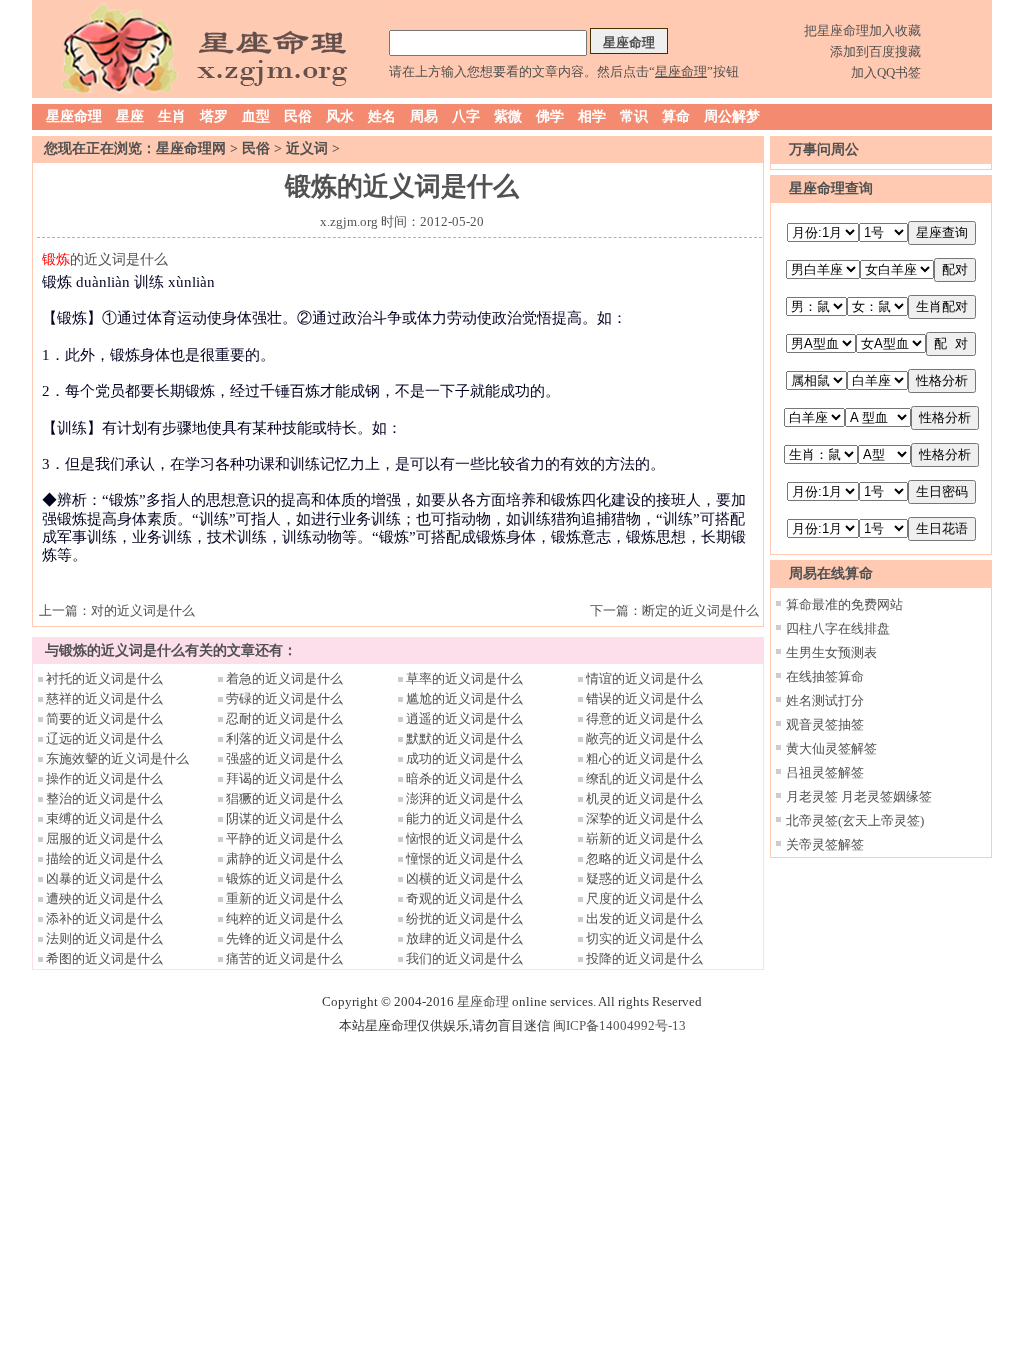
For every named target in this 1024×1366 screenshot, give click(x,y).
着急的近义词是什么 (284, 678)
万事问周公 (824, 149)
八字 (466, 116)
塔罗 (214, 116)
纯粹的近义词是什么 (284, 918)
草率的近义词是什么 (464, 678)
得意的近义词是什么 (644, 718)
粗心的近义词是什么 (644, 758)
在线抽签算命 (825, 676)
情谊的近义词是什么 (644, 678)
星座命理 (74, 116)
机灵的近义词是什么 (644, 798)
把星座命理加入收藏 (862, 30)
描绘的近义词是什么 (104, 858)
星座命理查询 (831, 188)
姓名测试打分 (825, 700)
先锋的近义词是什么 (284, 938)
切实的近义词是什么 (644, 938)
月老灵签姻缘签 (886, 796)
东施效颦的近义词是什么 (117, 758)
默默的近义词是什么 (464, 738)
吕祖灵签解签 (825, 772)
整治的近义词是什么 (104, 798)
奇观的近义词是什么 (464, 898)
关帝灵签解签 (825, 844)
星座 (130, 116)
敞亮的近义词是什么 (644, 738)
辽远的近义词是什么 (104, 738)
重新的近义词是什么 (284, 898)
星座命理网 (191, 148)
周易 (424, 116)
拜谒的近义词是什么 (284, 778)
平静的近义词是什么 (284, 838)
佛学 (550, 116)
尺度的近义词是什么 (644, 898)
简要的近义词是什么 (104, 718)
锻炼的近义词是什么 (284, 878)
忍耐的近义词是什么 (284, 718)
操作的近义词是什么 (104, 778)
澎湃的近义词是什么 (464, 798)
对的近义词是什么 (143, 610)
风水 (340, 116)
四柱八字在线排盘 (838, 628)
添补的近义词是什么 (104, 918)
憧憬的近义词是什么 (464, 858)
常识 (634, 116)
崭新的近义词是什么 (644, 838)
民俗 (298, 116)
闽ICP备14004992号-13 (619, 1025)
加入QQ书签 (886, 72)
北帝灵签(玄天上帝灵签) (855, 820)
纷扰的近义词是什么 (464, 918)
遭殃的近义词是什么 (104, 898)
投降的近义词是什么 (644, 958)
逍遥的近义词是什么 (464, 718)
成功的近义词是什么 (464, 758)
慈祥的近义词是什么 (104, 698)
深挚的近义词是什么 (644, 818)
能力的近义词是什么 (464, 818)
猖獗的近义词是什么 (284, 798)
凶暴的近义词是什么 (104, 878)
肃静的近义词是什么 (284, 858)
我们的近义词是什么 (464, 958)
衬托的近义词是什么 (104, 678)
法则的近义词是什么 (104, 938)
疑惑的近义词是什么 (644, 878)
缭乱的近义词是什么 (644, 778)
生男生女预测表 (831, 652)
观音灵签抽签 (825, 724)
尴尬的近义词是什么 (464, 698)
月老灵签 (812, 796)
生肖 (172, 116)
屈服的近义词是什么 (104, 838)
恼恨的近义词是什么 (464, 838)
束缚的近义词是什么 (104, 818)
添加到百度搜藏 (875, 51)
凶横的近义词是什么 (464, 878)
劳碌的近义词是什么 (284, 698)
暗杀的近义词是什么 (464, 778)
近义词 (307, 148)
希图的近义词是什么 (104, 958)
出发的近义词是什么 (644, 918)
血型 (256, 116)
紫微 (508, 116)
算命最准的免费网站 (844, 604)
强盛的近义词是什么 (284, 758)
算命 (676, 116)
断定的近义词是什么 (700, 610)
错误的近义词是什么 (644, 698)
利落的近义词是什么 (284, 738)
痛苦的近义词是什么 (284, 958)
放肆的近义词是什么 (464, 938)
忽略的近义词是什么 (644, 858)
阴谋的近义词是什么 (284, 818)
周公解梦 (732, 116)
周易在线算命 (831, 573)
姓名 (382, 116)
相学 (592, 116)
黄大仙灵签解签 (831, 748)
